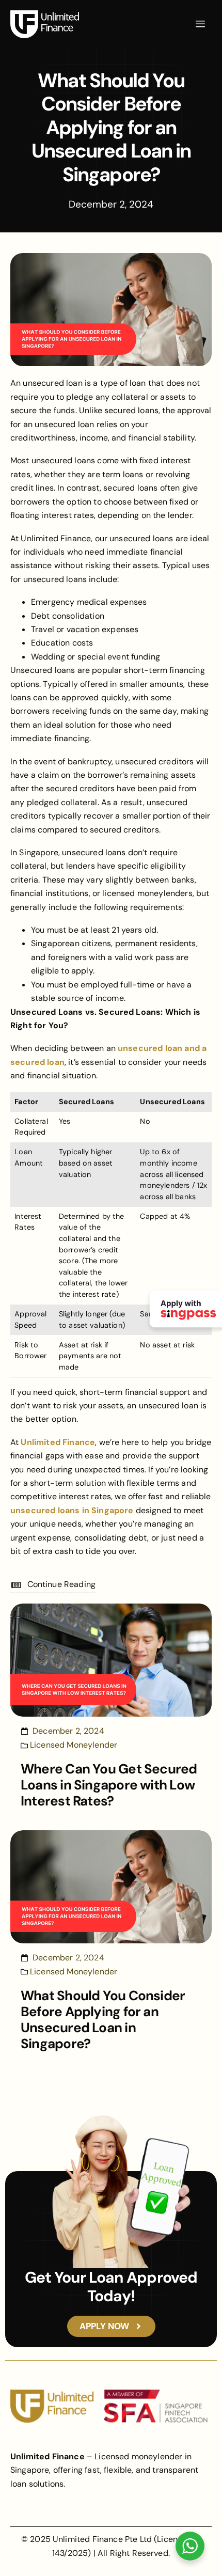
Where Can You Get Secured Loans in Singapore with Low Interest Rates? (109, 1785)
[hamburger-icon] (200, 24)
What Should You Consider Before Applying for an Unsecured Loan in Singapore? (103, 2020)
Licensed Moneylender (74, 1745)
